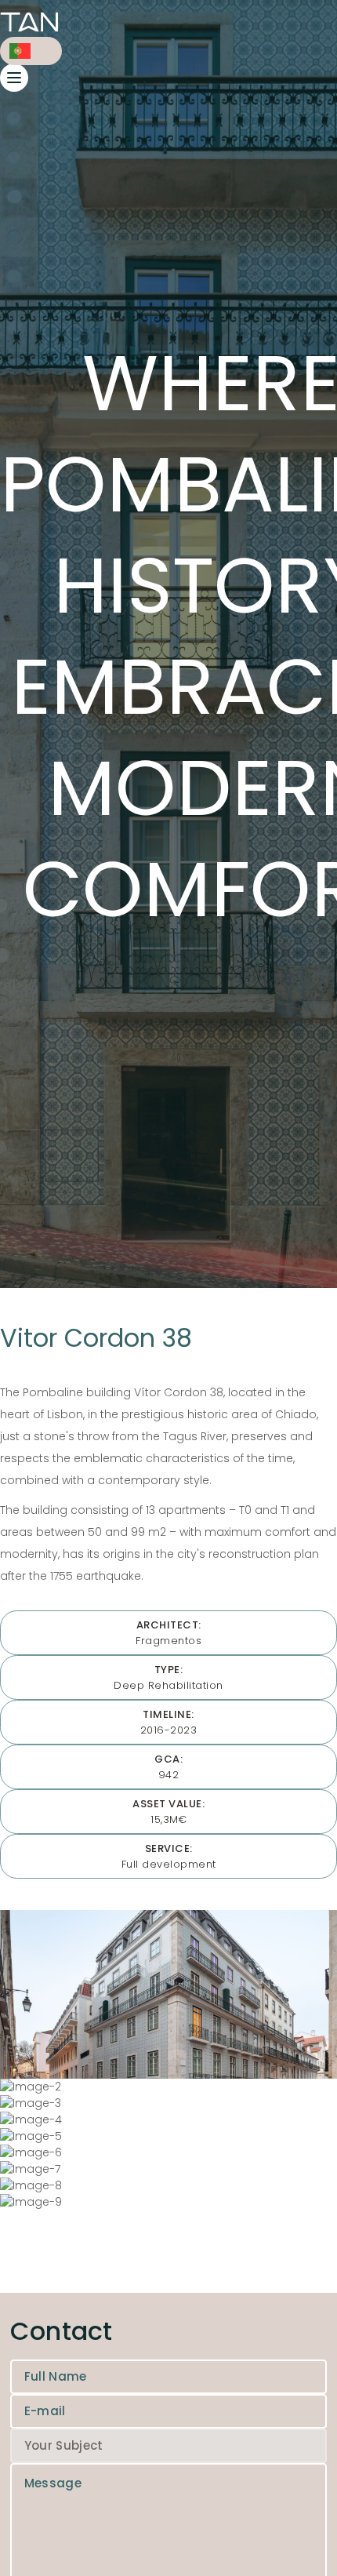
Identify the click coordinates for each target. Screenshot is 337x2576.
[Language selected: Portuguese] (31, 51)
